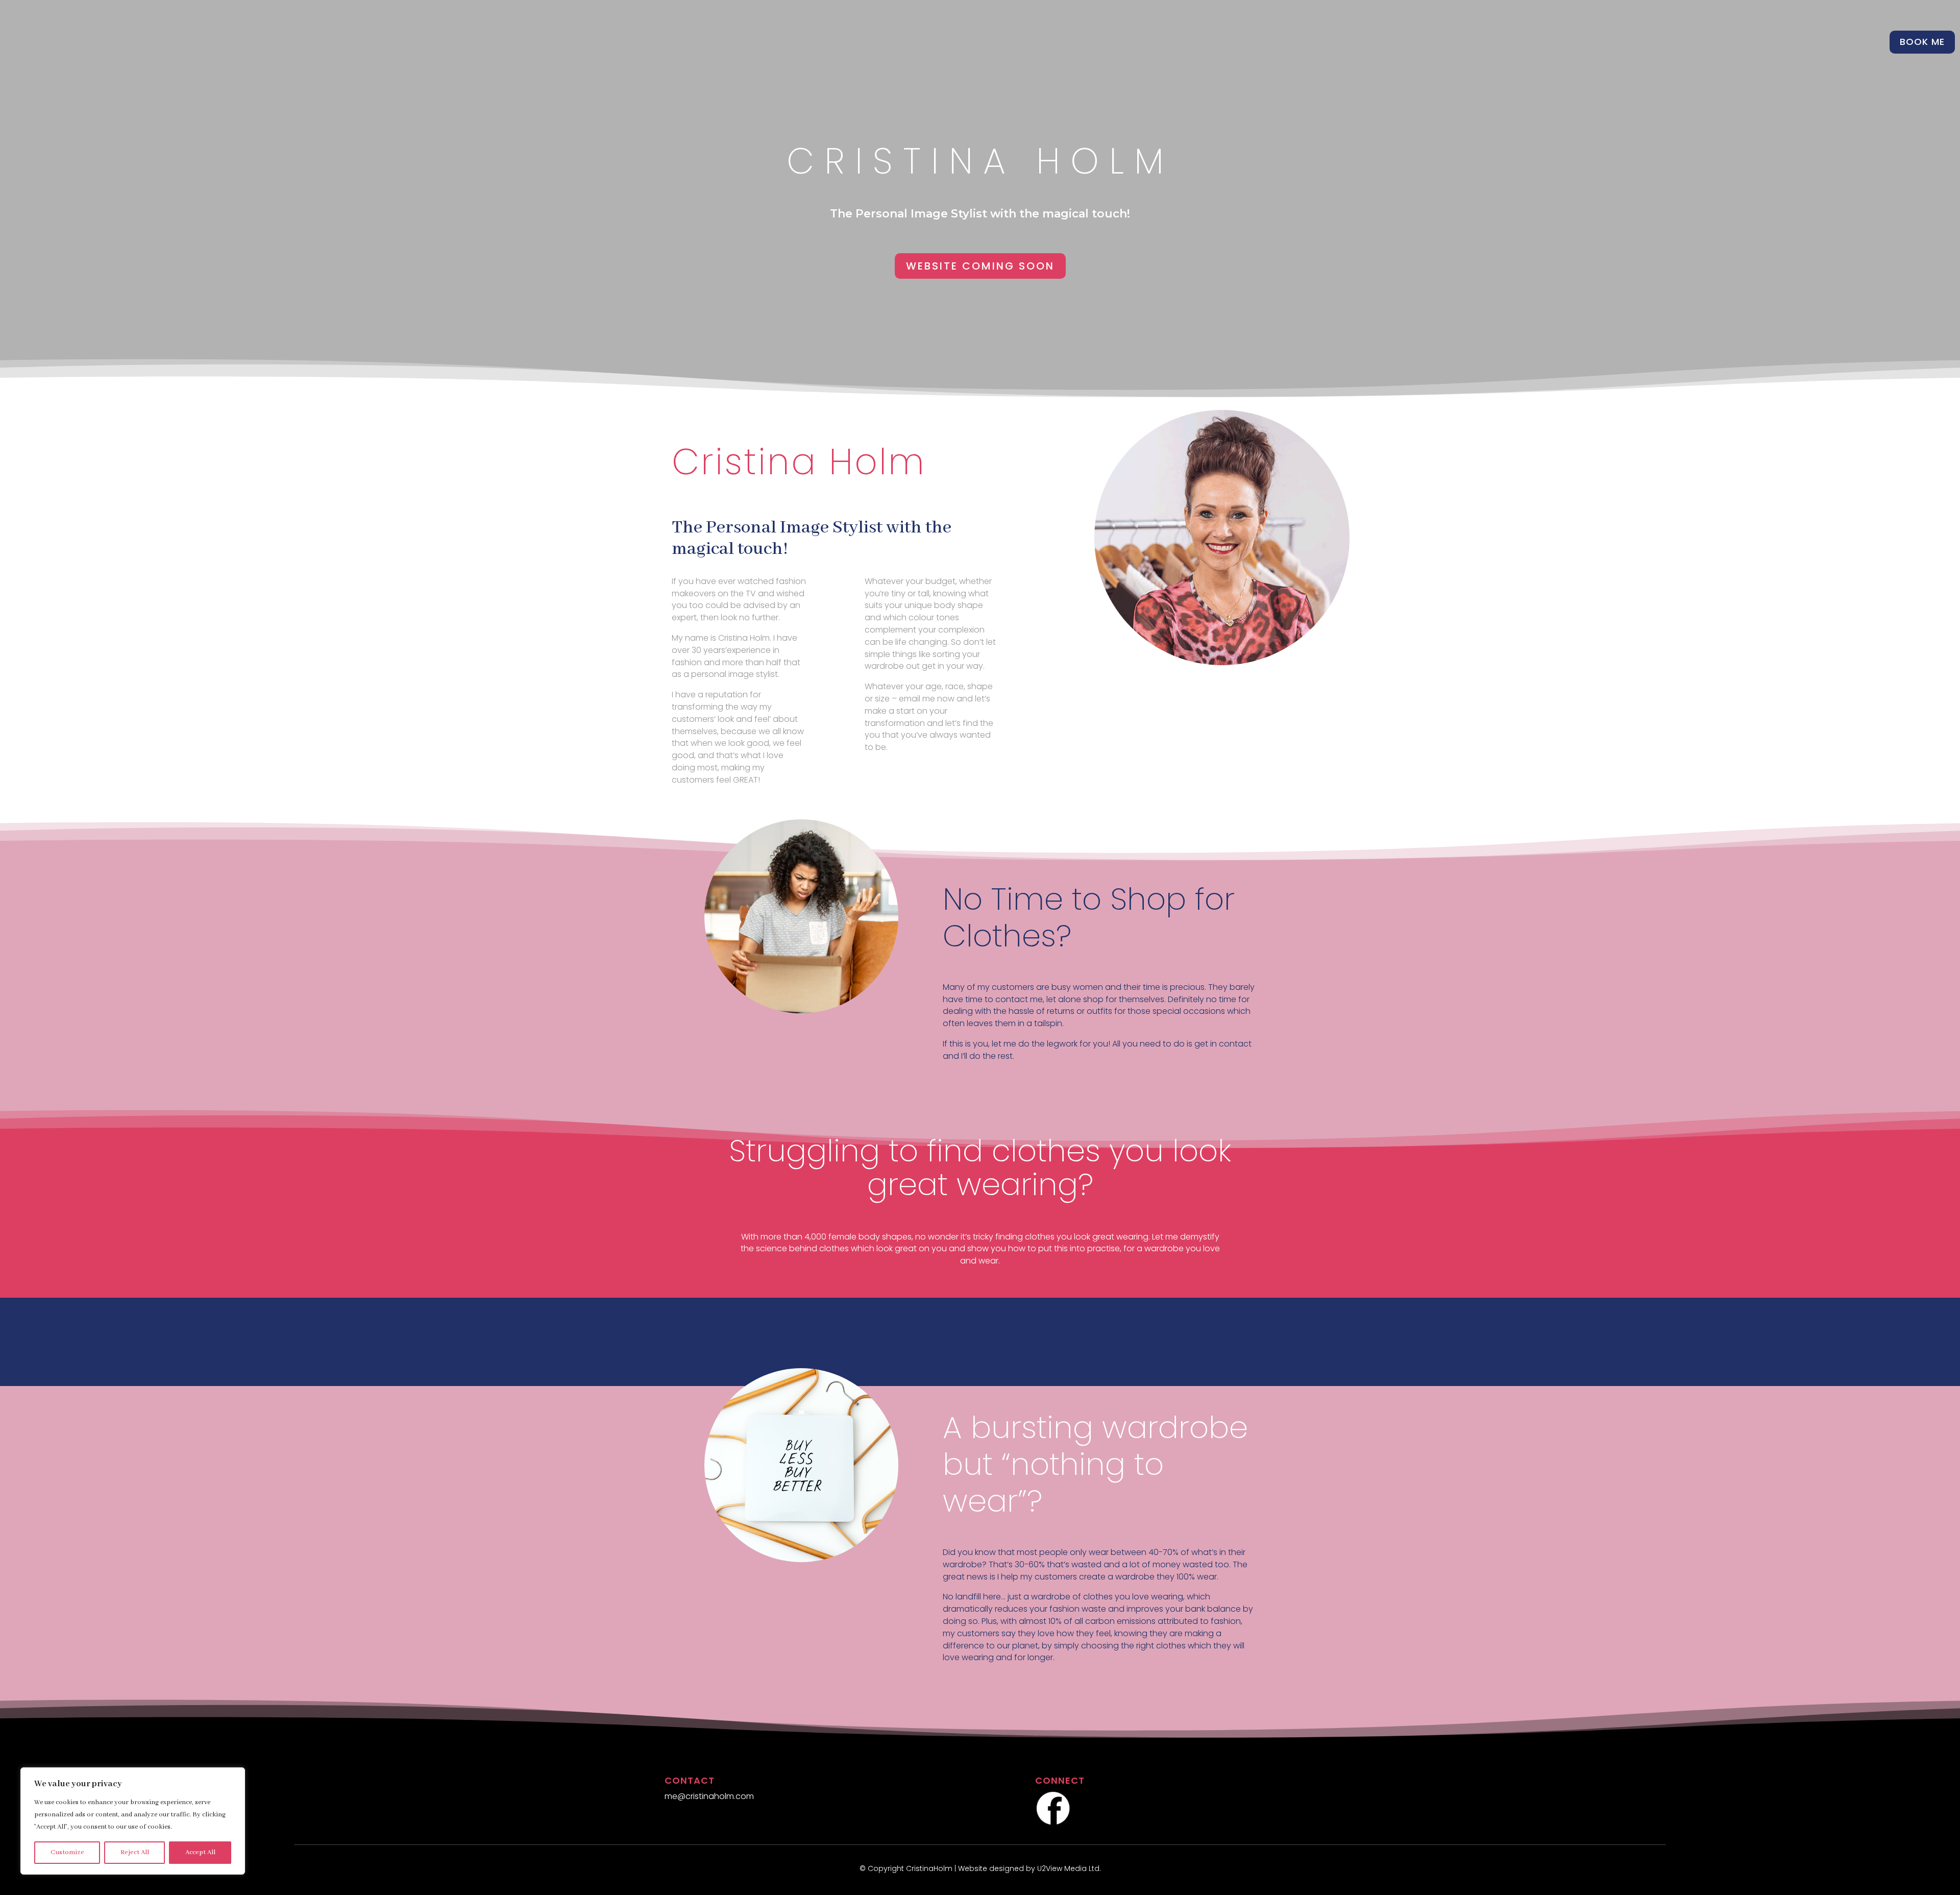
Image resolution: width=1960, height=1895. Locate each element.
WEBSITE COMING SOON (980, 266)
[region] (133, 1821)
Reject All (135, 1852)
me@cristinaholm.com (709, 1796)
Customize (67, 1852)
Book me (1922, 42)
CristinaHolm (929, 1868)
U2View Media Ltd (1068, 1868)
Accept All (200, 1852)
